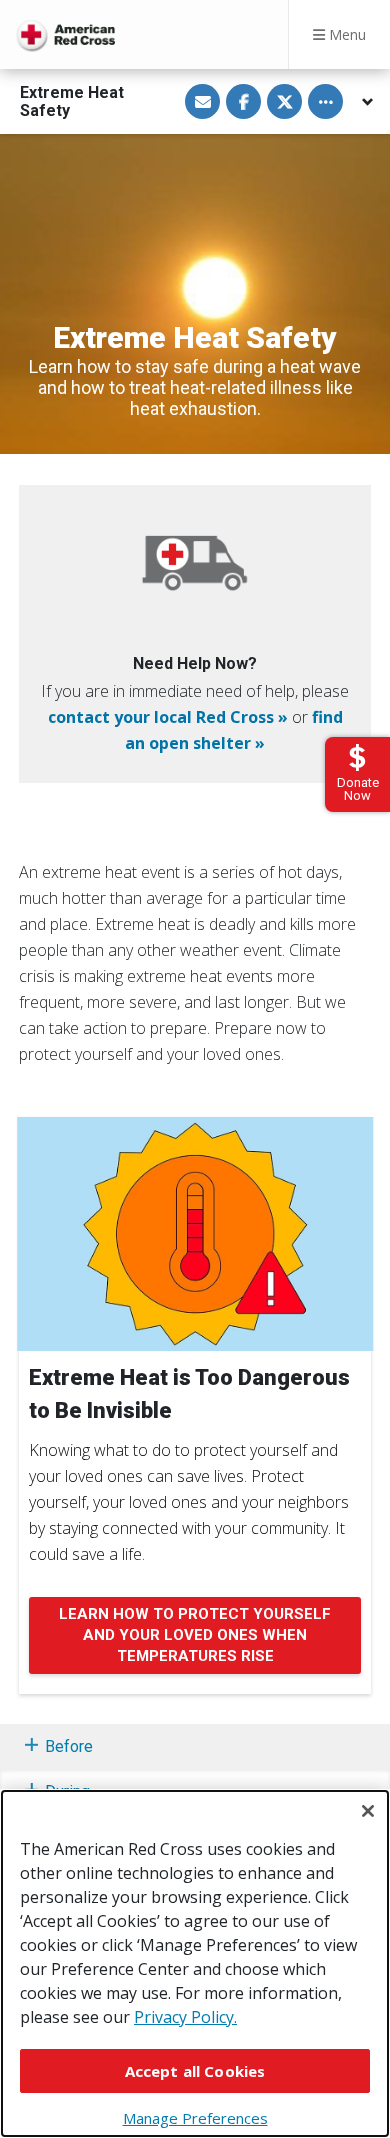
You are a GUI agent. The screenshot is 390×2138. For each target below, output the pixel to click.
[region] (195, 1963)
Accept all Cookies (195, 2071)
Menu (345, 34)
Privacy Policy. (185, 2017)
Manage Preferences (195, 2118)
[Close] (368, 1811)
